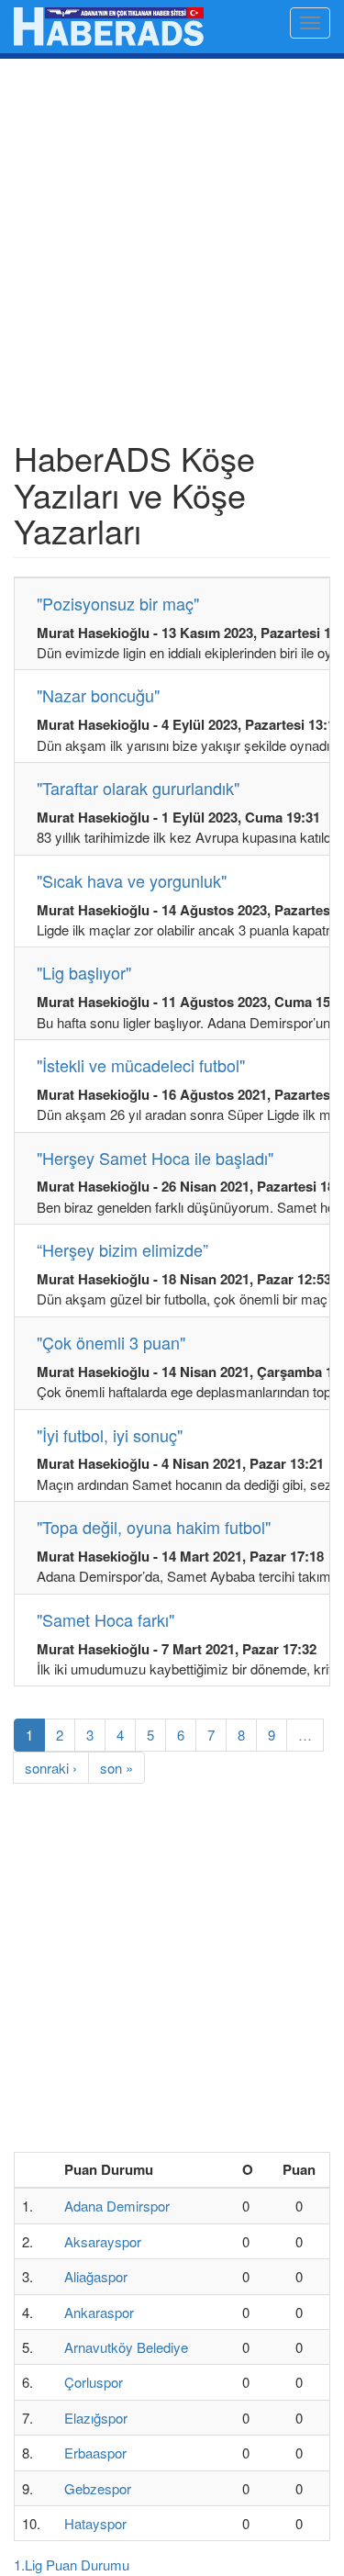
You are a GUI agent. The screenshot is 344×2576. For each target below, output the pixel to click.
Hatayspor (95, 2523)
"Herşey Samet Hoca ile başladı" (155, 1158)
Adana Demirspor (117, 2206)
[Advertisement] (172, 258)
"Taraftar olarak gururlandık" (138, 788)
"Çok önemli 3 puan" (111, 1342)
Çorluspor (94, 2382)
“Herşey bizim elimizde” (122, 1249)
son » (117, 1768)
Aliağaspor (96, 2276)
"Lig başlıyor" (84, 972)
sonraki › (51, 1768)
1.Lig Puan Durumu (72, 2565)
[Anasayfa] (109, 27)
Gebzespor (98, 2488)
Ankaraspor (99, 2312)
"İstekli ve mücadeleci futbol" (141, 1065)
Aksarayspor (103, 2241)
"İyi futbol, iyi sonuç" (110, 1435)
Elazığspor (96, 2418)
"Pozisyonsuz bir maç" (118, 603)
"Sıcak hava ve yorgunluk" (132, 880)
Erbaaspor (95, 2453)
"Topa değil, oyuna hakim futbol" (154, 1527)
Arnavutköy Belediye (126, 2347)
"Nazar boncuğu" (98, 695)
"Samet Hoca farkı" (105, 1619)
